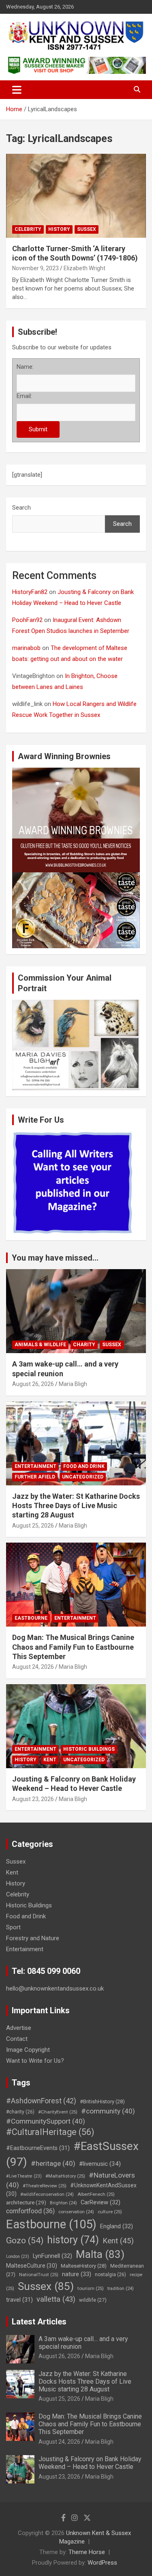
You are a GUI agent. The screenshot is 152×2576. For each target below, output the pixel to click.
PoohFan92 (27, 620)
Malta (100, 2254)
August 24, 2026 (33, 1667)
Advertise (19, 2028)
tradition (121, 2289)
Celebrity (28, 229)
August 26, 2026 (33, 1384)
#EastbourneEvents (38, 2148)
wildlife (93, 2300)
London (18, 2256)
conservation (76, 2212)
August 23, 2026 (33, 1799)
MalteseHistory (84, 2266)
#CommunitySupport (46, 2121)
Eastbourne (31, 1618)
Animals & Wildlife (40, 1345)
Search (21, 508)
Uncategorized (83, 1477)
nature (77, 2274)
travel (19, 2300)
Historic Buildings (89, 1749)
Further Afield (35, 1477)
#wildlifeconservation (47, 2194)
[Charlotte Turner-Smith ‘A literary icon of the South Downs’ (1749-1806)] (76, 196)
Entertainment (35, 1466)
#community (108, 2111)
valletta (56, 2299)
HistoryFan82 (30, 592)
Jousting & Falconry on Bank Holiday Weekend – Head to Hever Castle (90, 2463)
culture (110, 2212)
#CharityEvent (58, 2112)
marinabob (26, 648)
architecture (26, 2202)
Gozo (25, 2240)
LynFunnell (52, 2256)
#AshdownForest (41, 2101)
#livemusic (100, 2164)
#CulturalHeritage (50, 2132)
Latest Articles (39, 2322)
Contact (17, 2039)
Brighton (63, 2203)
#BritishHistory (102, 2101)
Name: (25, 367)
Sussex (87, 229)
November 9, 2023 (35, 268)
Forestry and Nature (33, 1938)
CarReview (101, 2202)
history (73, 2240)
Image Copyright (28, 2050)
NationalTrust (39, 2275)
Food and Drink (84, 1466)
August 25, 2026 (33, 1526)
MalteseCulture (32, 2266)
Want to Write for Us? (35, 2061)
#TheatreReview (45, 2186)
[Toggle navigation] (17, 90)
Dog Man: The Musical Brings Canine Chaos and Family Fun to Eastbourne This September (73, 1647)
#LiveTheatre (24, 2176)
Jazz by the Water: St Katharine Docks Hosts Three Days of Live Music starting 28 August (76, 1506)
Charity (84, 1345)
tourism (91, 2288)
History (59, 229)
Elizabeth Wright (85, 268)
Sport (13, 1927)
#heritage (53, 2163)
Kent (50, 1760)
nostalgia (110, 2275)
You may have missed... (55, 1258)
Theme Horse (87, 2552)
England (117, 2226)
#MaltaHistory (65, 2176)
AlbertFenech (96, 2194)
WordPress (102, 2563)
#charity (20, 2112)
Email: (24, 396)
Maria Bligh (73, 1384)
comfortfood (30, 2211)
